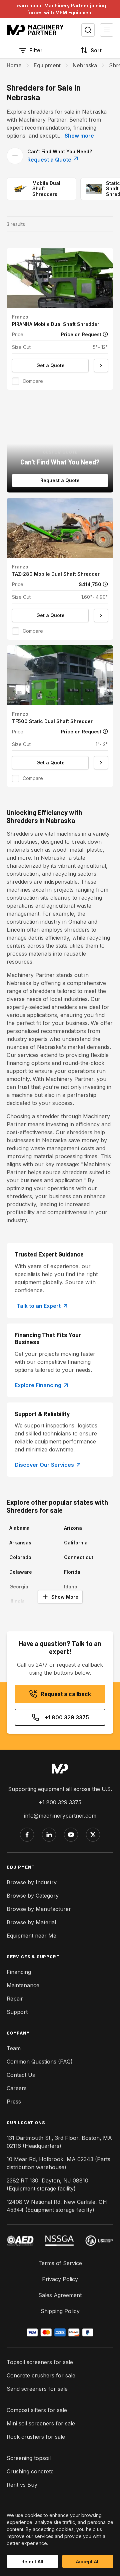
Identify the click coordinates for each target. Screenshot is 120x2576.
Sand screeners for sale (37, 2389)
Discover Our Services (44, 1465)
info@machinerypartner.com (60, 1816)
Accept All (88, 2562)
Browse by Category (33, 1896)
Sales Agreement (60, 2295)
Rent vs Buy (22, 2485)
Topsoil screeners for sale (40, 2362)
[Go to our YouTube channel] (71, 1835)
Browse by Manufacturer (39, 1909)
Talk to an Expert (39, 1306)
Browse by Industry (32, 1882)
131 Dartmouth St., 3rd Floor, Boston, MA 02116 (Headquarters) (59, 2142)
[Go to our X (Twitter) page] (93, 1835)
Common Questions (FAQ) (40, 2062)
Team (14, 2048)
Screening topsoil (29, 2458)
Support (17, 2012)
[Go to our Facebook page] (27, 1835)
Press (14, 2102)
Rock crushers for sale (36, 2437)
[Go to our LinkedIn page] (49, 1835)
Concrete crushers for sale (41, 2375)
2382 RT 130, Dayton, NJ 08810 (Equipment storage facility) (47, 2184)
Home (14, 65)
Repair (15, 1999)
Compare (33, 381)
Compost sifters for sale (37, 2410)
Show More (65, 1597)
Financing (19, 1972)
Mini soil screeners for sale (41, 2423)
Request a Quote (50, 160)
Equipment (47, 65)
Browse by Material (31, 1922)
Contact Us (21, 2075)
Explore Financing (38, 1385)
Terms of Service (60, 2263)
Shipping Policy (60, 2311)
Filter (36, 50)
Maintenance (23, 1985)
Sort (96, 50)
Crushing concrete (30, 2471)
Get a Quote (50, 365)
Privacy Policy (60, 2279)
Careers (17, 2088)
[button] (60, 319)
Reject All (32, 2562)
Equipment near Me (31, 1936)
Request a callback (66, 1694)
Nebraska (85, 65)
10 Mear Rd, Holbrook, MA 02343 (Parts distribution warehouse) (58, 2163)
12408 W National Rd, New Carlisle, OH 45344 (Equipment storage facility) (57, 2206)
